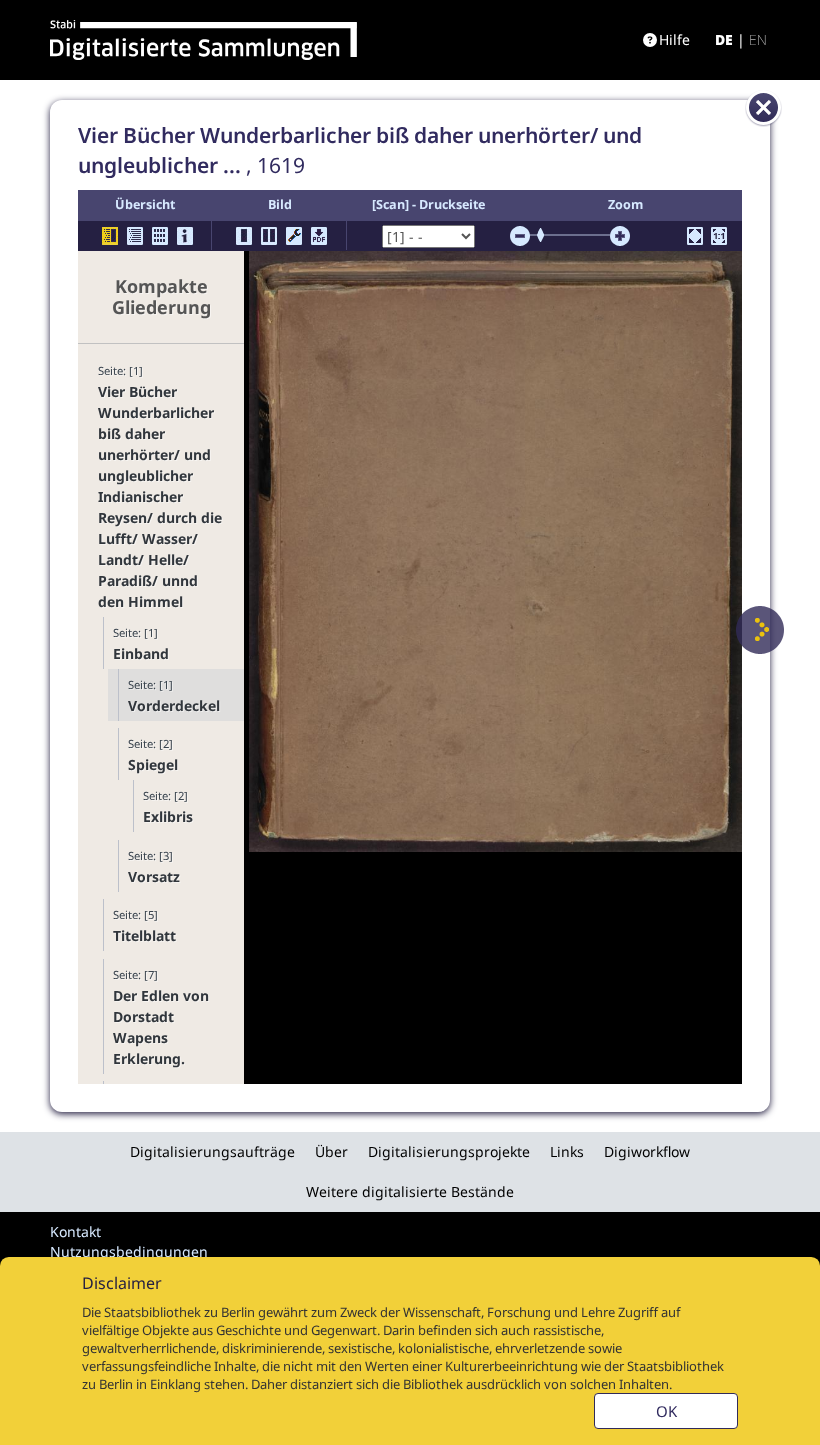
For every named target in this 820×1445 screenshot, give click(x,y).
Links (567, 1151)
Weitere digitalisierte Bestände (410, 1191)
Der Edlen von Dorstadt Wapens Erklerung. (161, 1027)
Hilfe (674, 39)
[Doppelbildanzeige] (269, 236)
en (758, 39)
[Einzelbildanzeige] (244, 236)
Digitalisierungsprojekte (449, 1151)
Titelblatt (144, 935)
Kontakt (75, 1231)
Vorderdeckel (174, 705)
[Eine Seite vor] (760, 630)
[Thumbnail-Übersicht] (160, 236)
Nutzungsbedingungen (129, 1251)
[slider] (547, 235)
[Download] (319, 236)
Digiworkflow (647, 1151)
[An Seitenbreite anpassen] (695, 236)
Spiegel (153, 764)
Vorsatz (154, 876)
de (724, 39)
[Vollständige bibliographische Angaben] (185, 236)
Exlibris (168, 816)
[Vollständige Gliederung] (135, 236)
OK (666, 1411)
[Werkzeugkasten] (294, 236)
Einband (141, 653)
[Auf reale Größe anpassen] (719, 236)
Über (331, 1151)
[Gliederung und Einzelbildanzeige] (110, 236)
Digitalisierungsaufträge (212, 1151)
